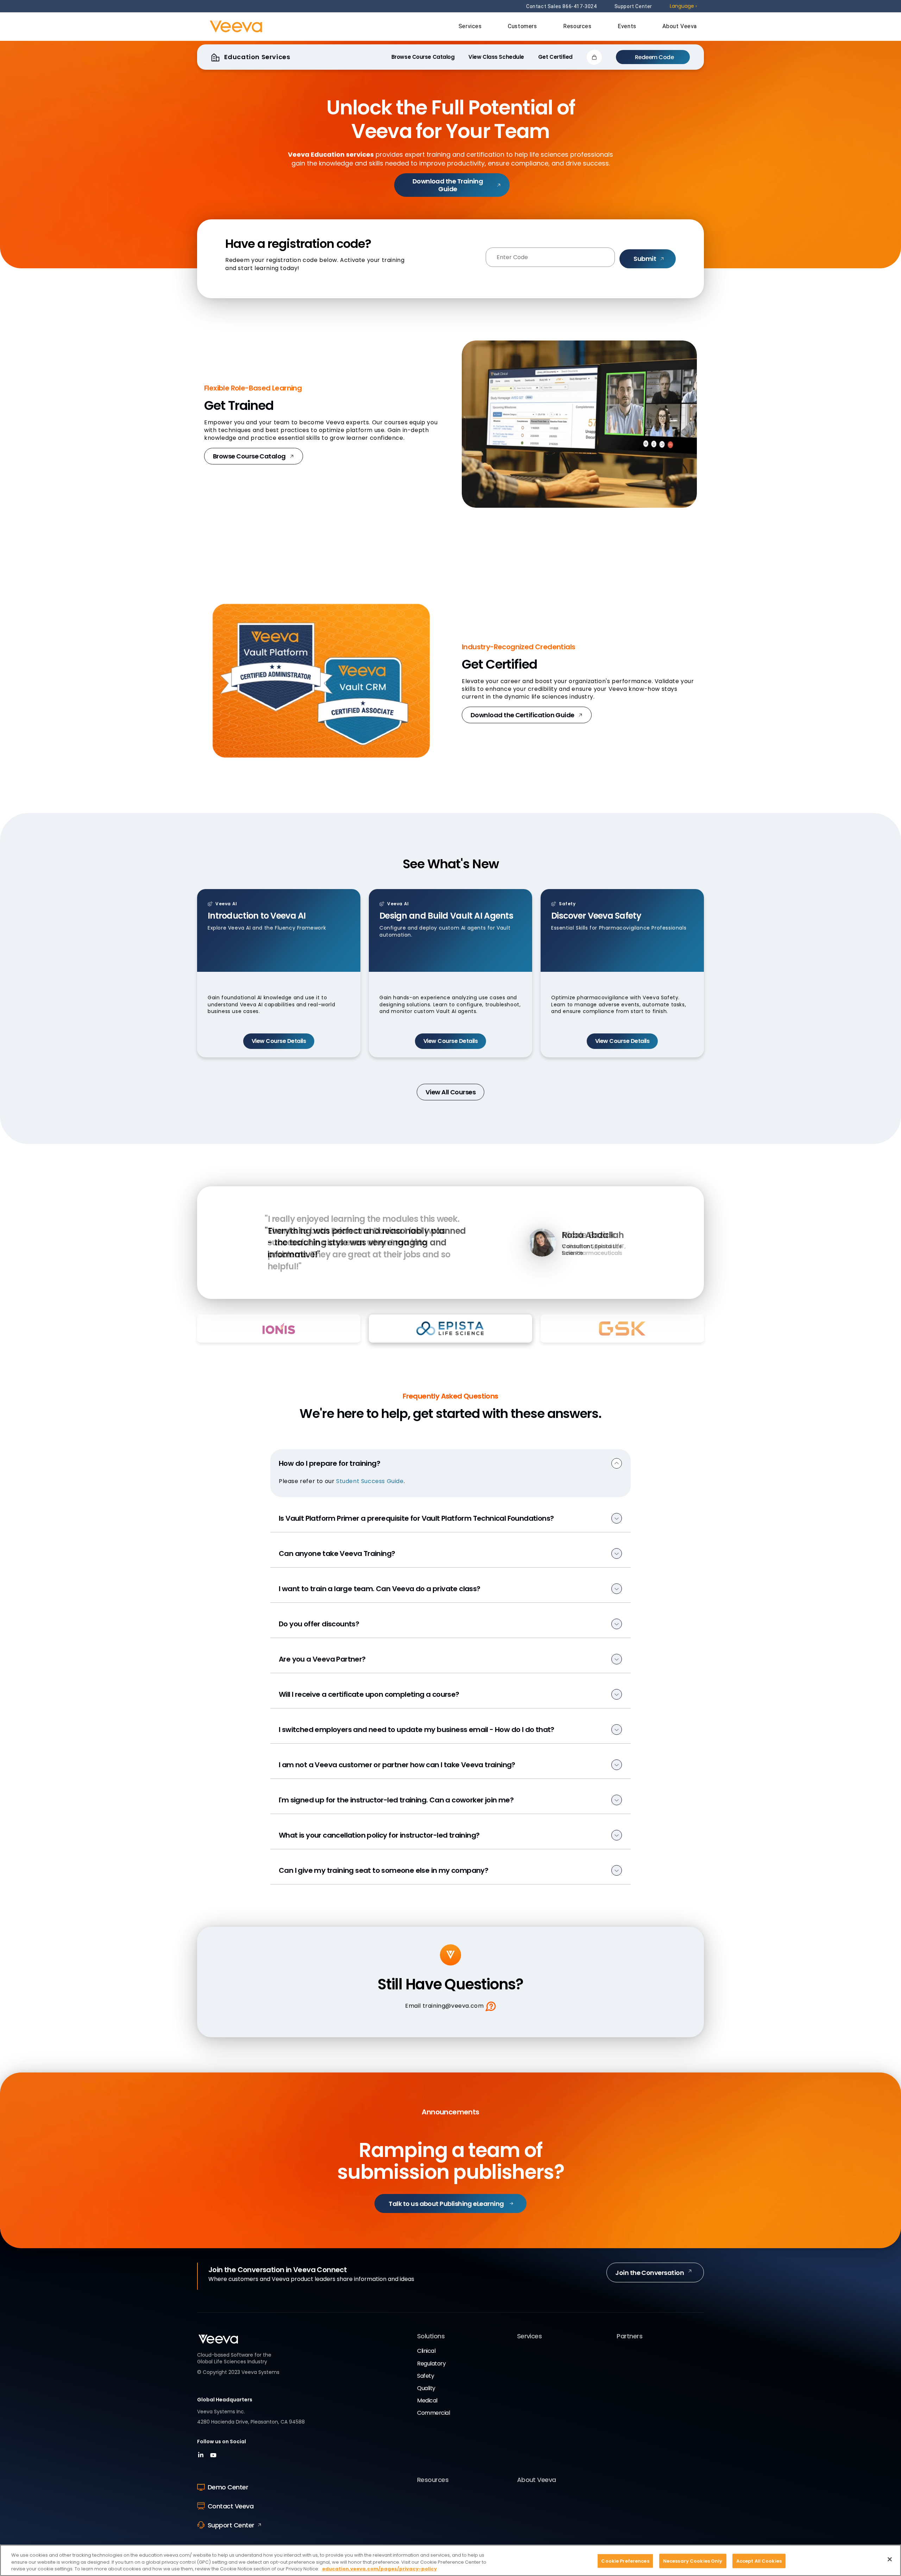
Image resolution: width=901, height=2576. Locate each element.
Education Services (256, 57)
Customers (523, 26)
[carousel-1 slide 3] (498, 1290)
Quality (426, 2388)
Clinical (426, 2351)
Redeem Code (654, 57)
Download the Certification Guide (522, 715)
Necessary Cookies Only (693, 2561)
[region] (450, 2560)
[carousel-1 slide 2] (451, 1290)
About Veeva (680, 26)
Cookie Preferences (625, 2561)
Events (628, 26)
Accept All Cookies (759, 2561)
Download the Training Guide (448, 185)
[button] (594, 57)
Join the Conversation (650, 2273)
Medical (427, 2400)
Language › (683, 6)
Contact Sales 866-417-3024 (562, 6)
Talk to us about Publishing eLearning (446, 2204)
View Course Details (279, 1041)
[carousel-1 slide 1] (403, 1290)
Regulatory (431, 2364)
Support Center (633, 6)
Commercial (433, 2413)
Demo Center (228, 2487)
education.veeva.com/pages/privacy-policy (379, 2569)
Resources (578, 26)
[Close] (890, 2559)
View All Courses (450, 1092)
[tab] (279, 1328)
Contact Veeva (231, 2506)
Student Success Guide (370, 1481)
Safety (426, 2376)
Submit (645, 259)
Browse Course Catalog (249, 456)
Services (471, 26)
